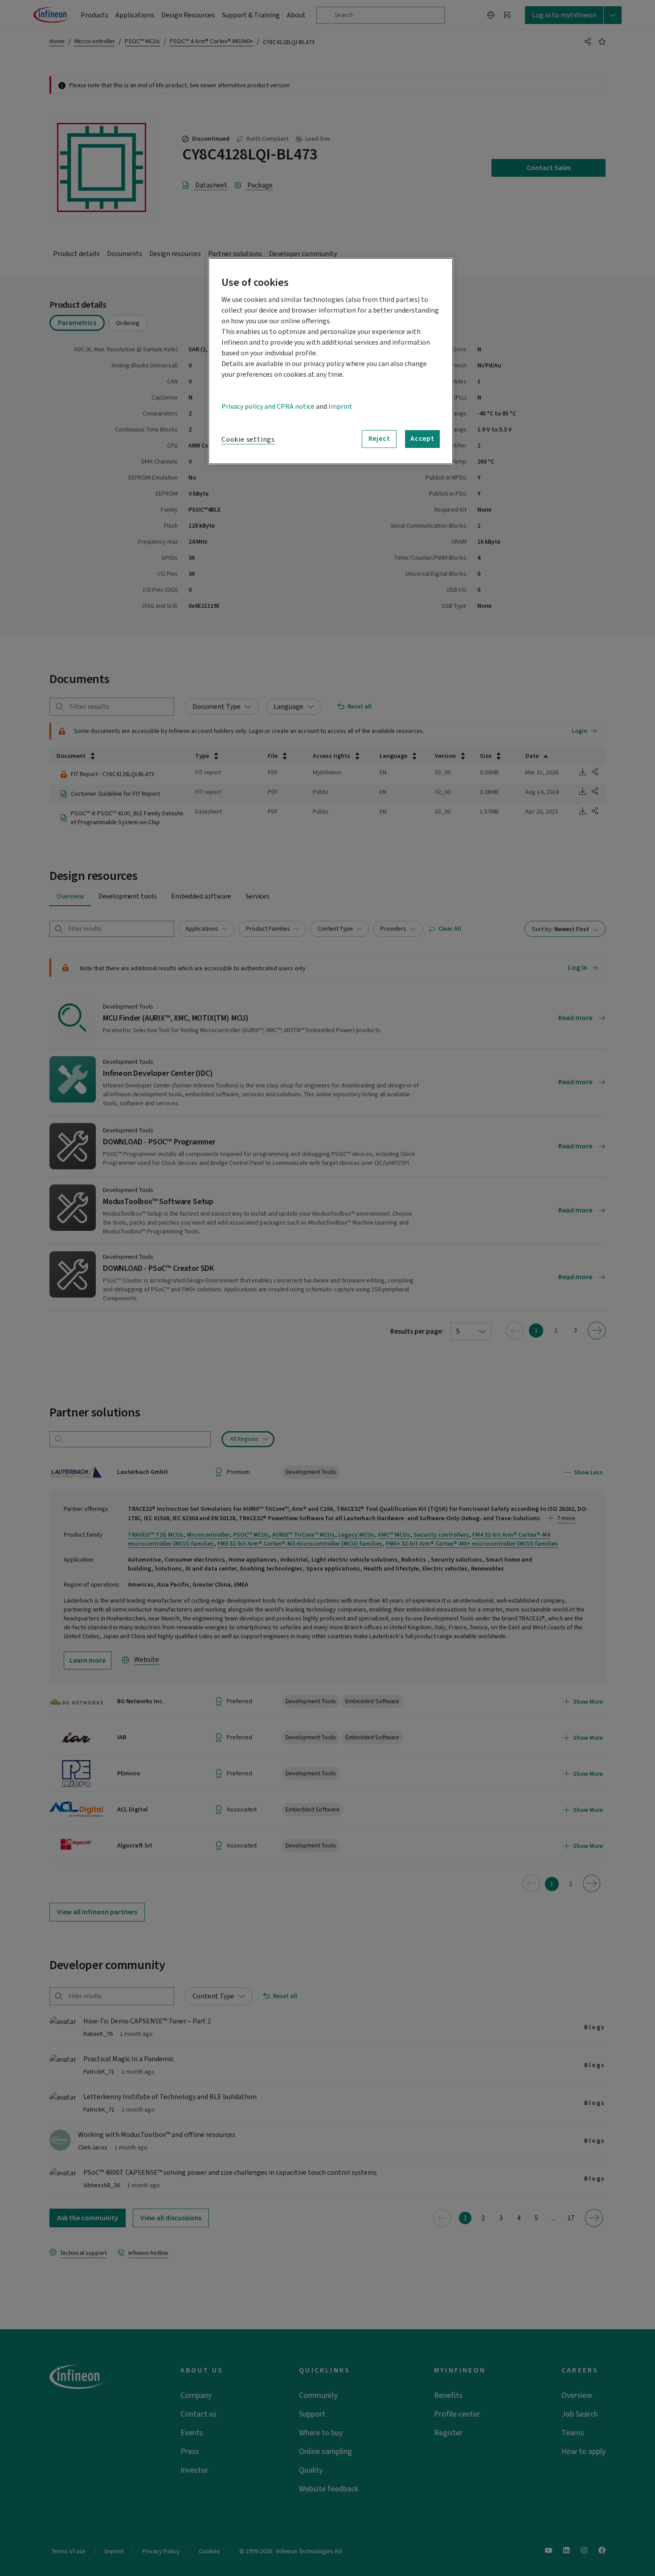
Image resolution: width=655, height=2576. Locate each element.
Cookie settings (248, 440)
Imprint (340, 407)
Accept (422, 439)
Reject (379, 439)
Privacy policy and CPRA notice (268, 407)
